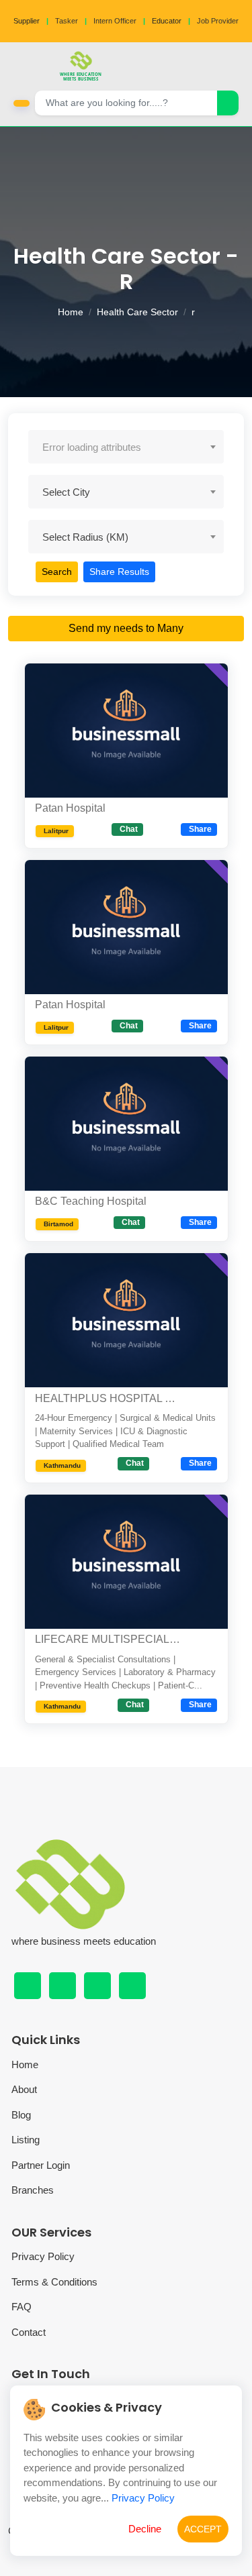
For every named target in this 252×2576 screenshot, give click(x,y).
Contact (29, 2332)
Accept (203, 2529)
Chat (129, 829)
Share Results (119, 572)
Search (57, 572)
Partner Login (41, 2165)
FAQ (22, 2307)
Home (71, 312)
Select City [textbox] (66, 492)
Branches (33, 2190)
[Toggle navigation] (238, 66)
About (24, 2089)
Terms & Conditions (54, 2282)
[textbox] (126, 447)
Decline (145, 2529)
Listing (26, 2140)
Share (200, 829)
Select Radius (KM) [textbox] (85, 537)
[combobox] (126, 447)
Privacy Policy (43, 2256)
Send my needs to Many (126, 628)
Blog (21, 2115)
